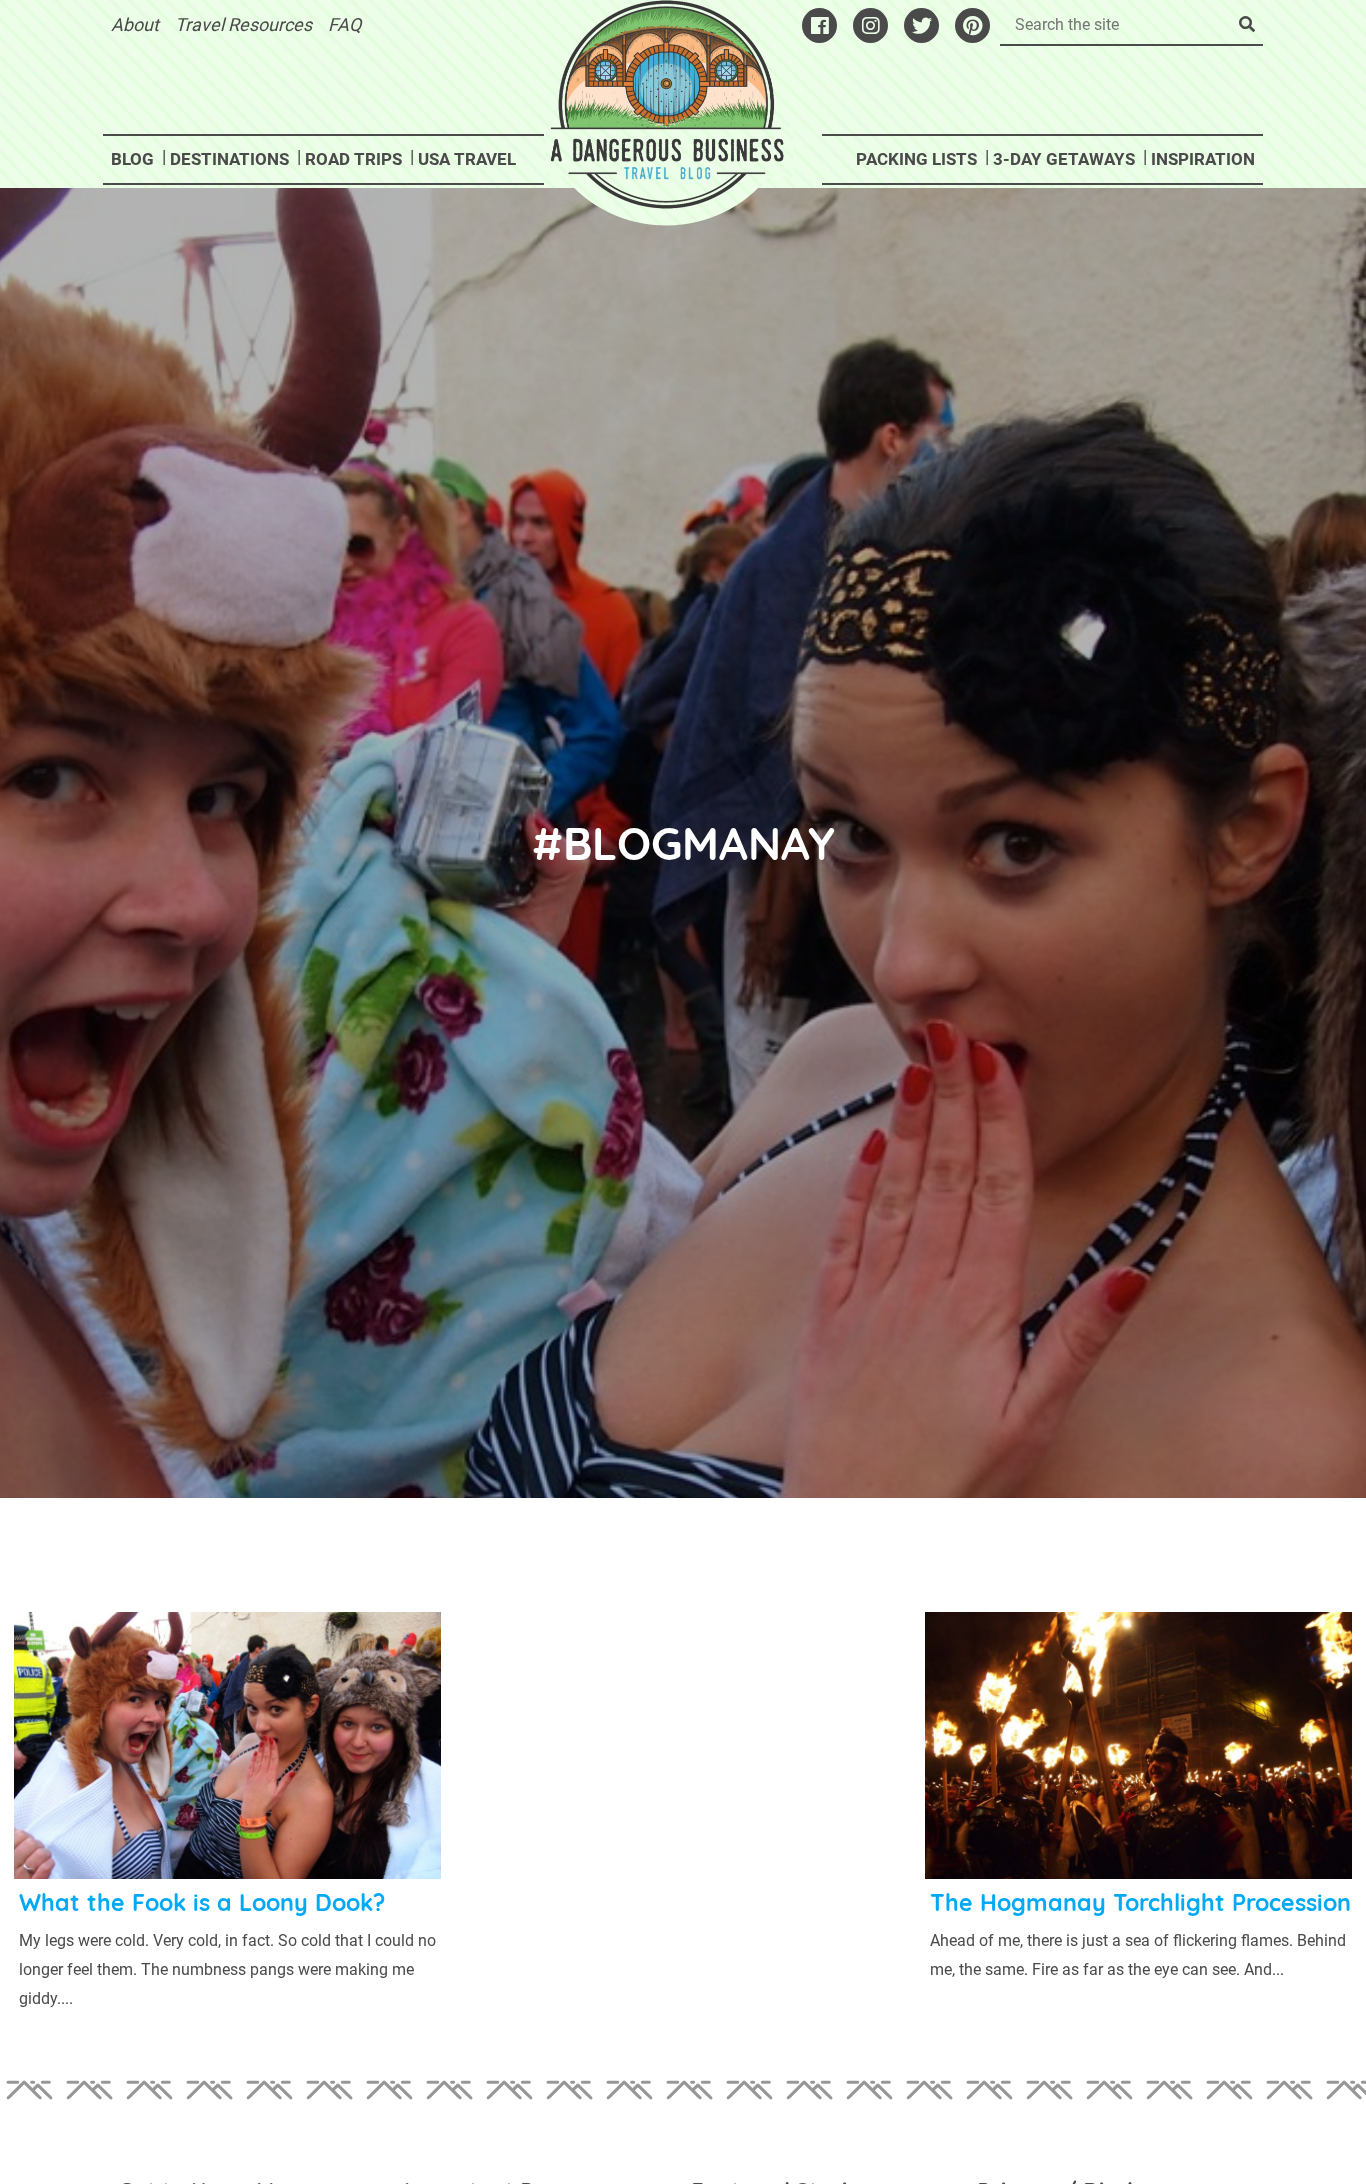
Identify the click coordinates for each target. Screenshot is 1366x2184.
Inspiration (1203, 159)
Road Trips (353, 159)
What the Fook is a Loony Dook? (202, 1902)
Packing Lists (916, 159)
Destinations (229, 159)
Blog (132, 159)
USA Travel (467, 159)
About (135, 24)
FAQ (344, 24)
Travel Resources (243, 24)
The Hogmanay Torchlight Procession (1140, 1902)
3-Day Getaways (1064, 159)
